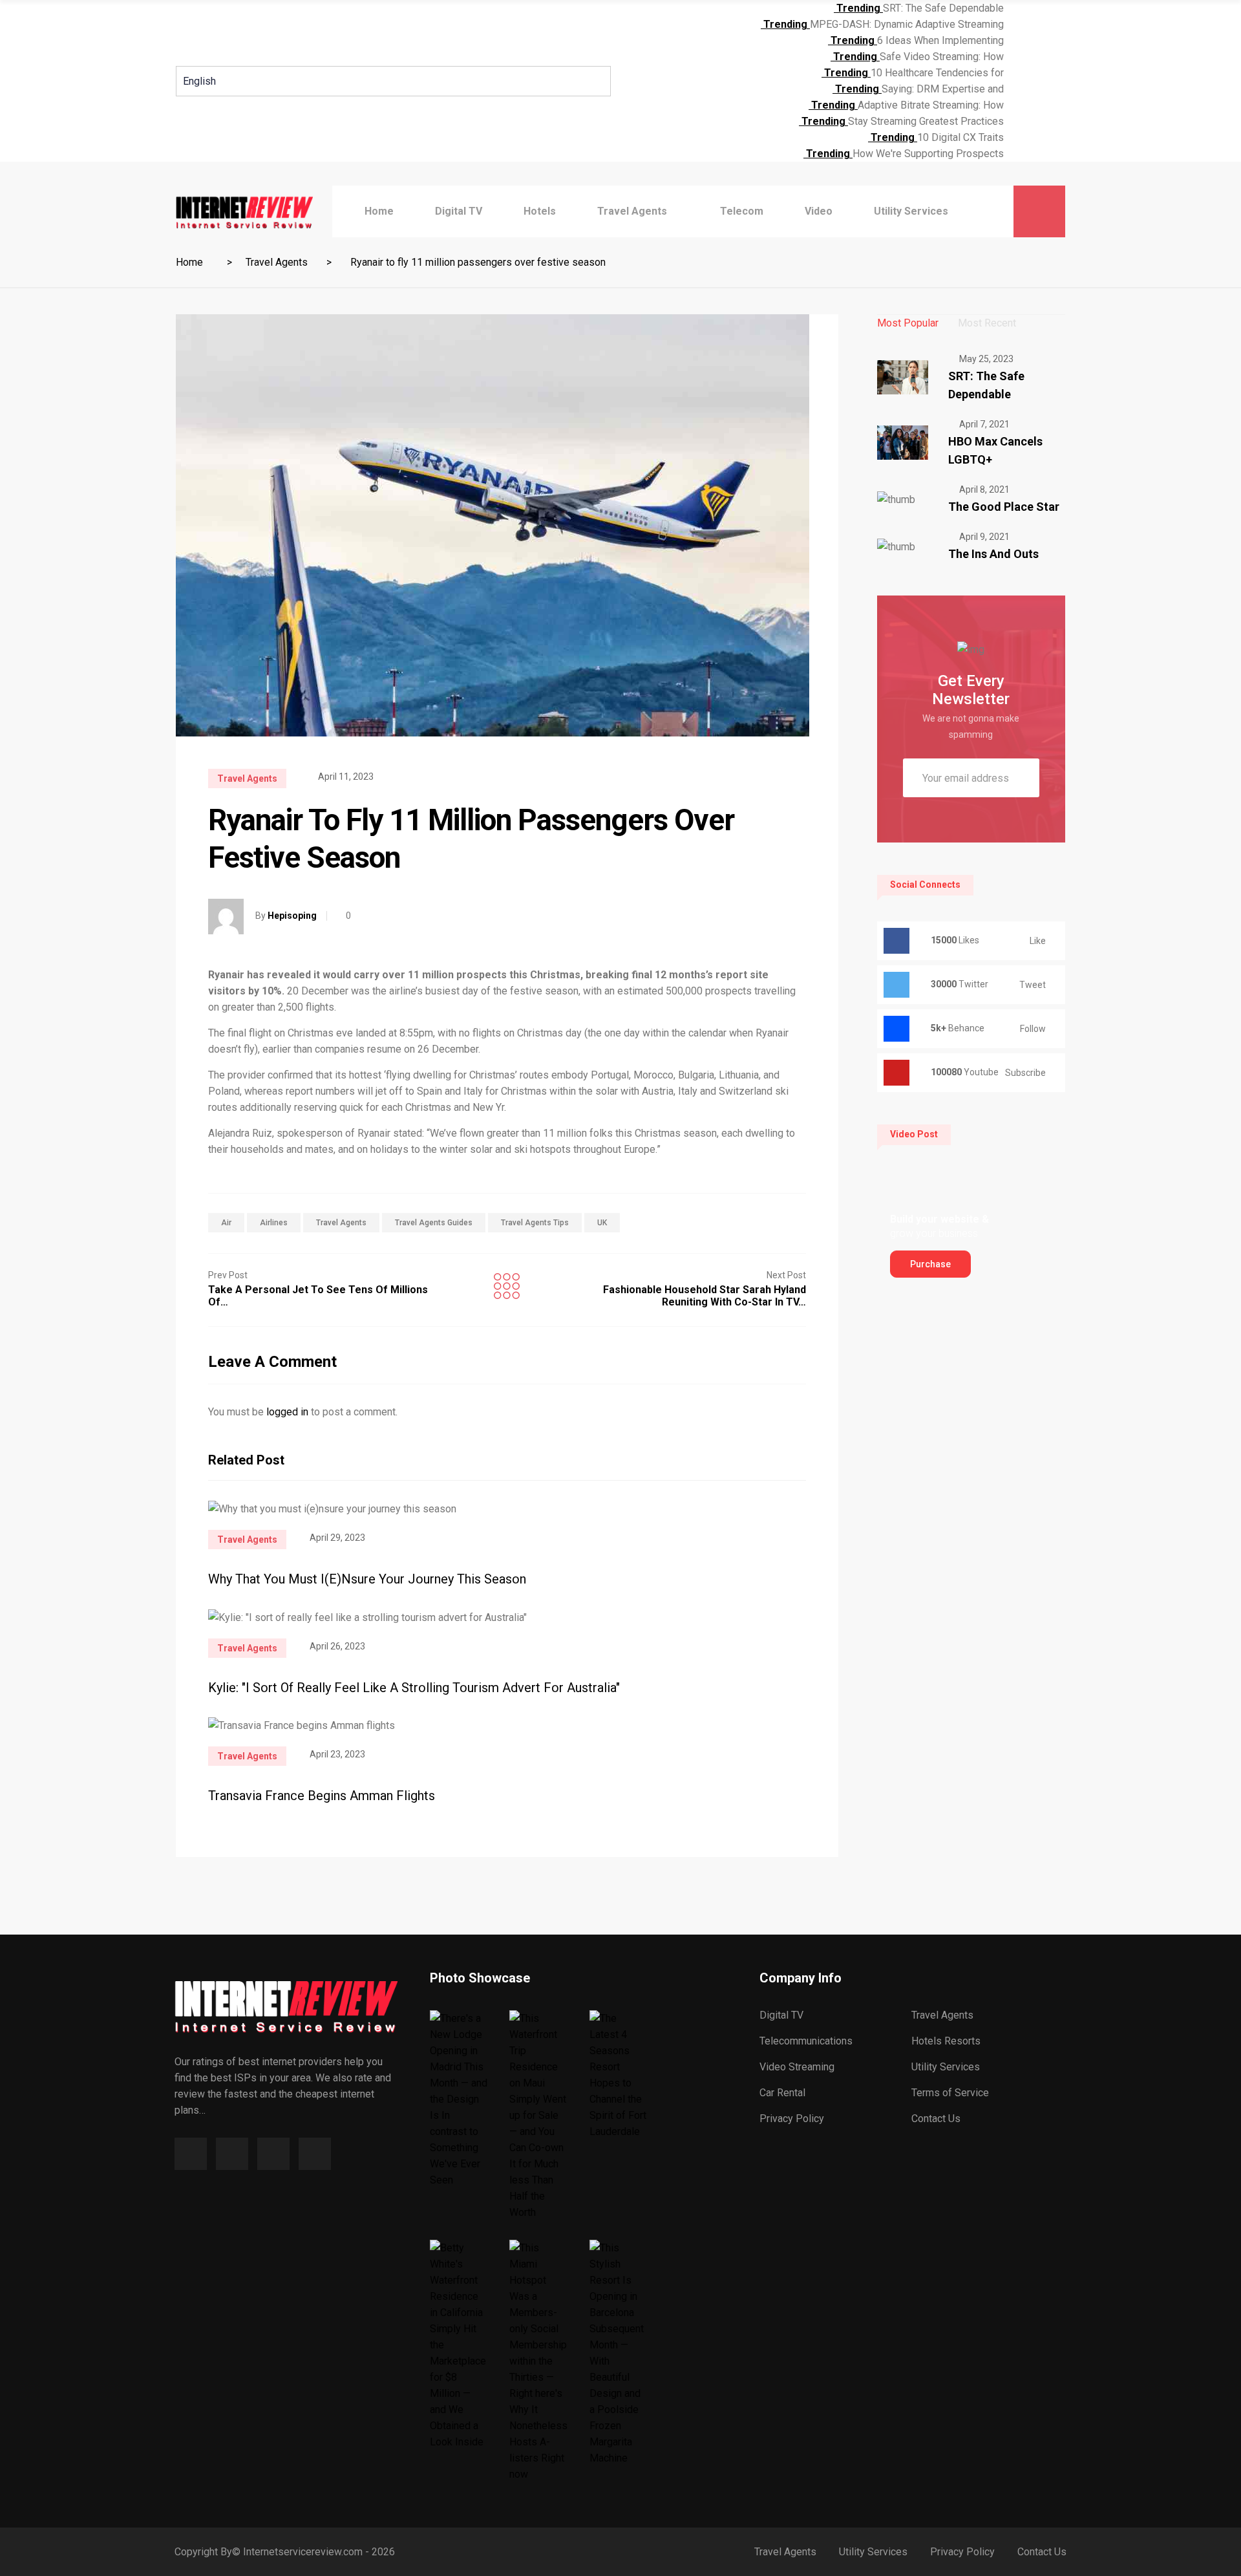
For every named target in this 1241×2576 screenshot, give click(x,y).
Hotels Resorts (946, 2041)
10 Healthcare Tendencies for (937, 73)
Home (379, 211)
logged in (287, 1412)
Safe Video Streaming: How (942, 57)
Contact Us (936, 2119)
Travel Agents (632, 211)
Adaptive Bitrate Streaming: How (931, 105)
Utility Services (911, 211)
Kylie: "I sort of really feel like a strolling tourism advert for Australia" (414, 1688)
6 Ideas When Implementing (940, 40)
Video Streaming (797, 2067)
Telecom (742, 211)
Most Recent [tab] (987, 323)
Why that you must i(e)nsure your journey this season (367, 1579)
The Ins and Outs (993, 554)
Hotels (540, 211)
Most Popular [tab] (908, 323)
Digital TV (459, 211)
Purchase (930, 1264)
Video (819, 211)
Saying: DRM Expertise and (943, 89)
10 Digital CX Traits (960, 137)
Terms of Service (950, 2093)
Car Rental (782, 2093)
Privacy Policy (792, 2119)
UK (602, 1223)
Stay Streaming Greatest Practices (926, 121)
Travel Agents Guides (434, 1223)
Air (226, 1223)
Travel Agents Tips (535, 1223)
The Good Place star (1004, 507)
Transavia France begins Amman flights (322, 1796)
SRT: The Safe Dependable (943, 8)
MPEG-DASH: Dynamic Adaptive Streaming (907, 24)
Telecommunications (806, 2041)
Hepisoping (292, 916)
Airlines (274, 1223)
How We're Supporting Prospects (928, 154)
